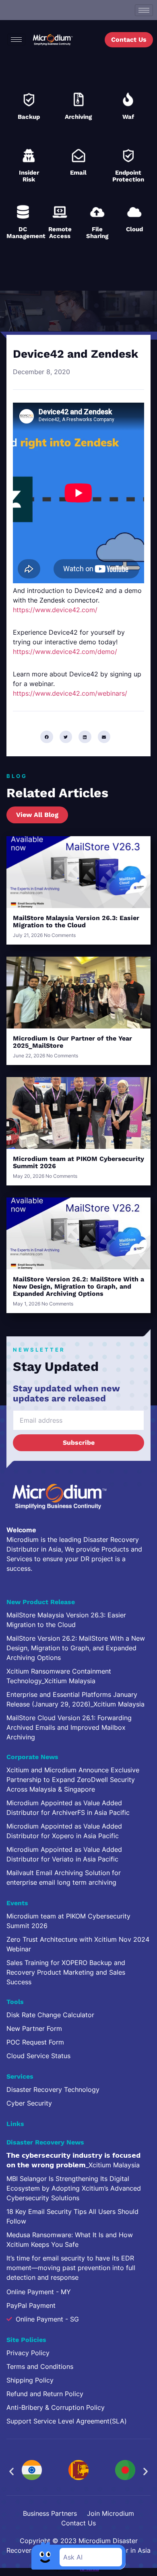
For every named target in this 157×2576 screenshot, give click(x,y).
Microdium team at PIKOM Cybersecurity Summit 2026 (78, 1162)
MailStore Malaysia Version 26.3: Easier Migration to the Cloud (76, 921)
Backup (29, 117)
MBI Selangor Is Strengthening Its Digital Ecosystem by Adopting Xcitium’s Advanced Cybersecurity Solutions (74, 2188)
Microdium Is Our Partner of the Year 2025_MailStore (72, 1042)
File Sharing (97, 233)
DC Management (26, 233)
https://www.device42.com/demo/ (65, 652)
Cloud (134, 229)
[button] (47, 737)
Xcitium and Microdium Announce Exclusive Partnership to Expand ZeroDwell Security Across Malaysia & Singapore (73, 1780)
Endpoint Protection (128, 176)
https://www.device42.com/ (55, 610)
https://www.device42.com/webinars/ (70, 693)
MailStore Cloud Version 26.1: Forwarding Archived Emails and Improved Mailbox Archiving (69, 1727)
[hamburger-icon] (144, 10)
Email (78, 173)
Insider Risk (29, 176)
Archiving (78, 117)
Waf (128, 117)
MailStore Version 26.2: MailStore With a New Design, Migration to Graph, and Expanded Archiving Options (78, 1286)
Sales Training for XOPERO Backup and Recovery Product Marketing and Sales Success (66, 1972)
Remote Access (60, 233)
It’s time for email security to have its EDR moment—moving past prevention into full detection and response (71, 2268)
